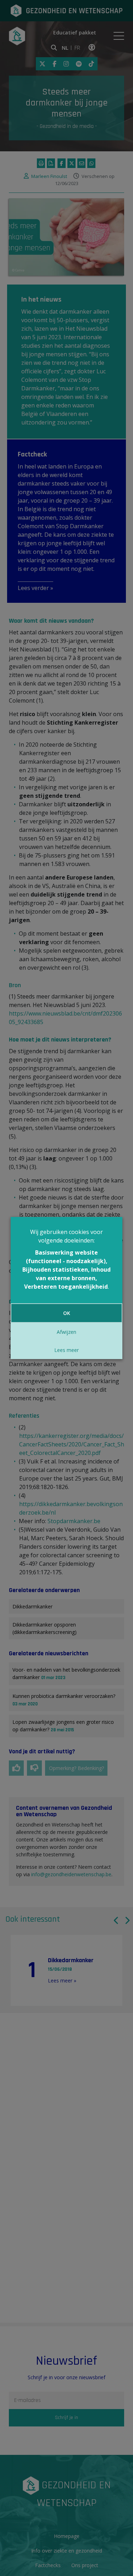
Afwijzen (66, 1332)
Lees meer (66, 1350)
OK (67, 1313)
